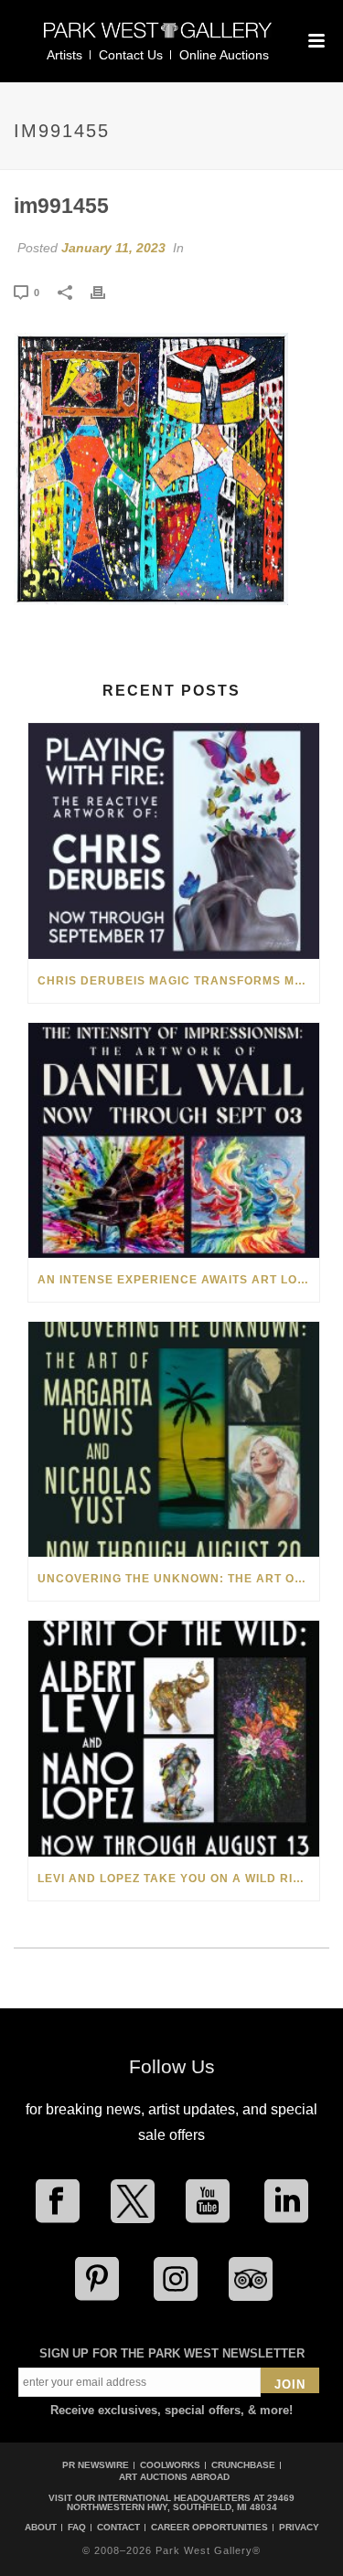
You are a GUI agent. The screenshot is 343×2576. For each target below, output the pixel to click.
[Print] (107, 292)
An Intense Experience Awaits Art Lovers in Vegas (178, 1280)
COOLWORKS (170, 2465)
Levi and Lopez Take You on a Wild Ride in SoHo (178, 1879)
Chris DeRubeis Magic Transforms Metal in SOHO (178, 981)
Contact (118, 2528)
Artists (64, 55)
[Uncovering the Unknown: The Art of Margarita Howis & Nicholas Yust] (174, 1439)
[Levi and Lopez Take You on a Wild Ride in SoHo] (174, 1738)
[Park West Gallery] (158, 38)
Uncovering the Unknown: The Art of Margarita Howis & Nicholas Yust (178, 1579)
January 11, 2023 (113, 248)
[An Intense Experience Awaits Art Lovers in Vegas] (174, 1140)
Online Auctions (224, 55)
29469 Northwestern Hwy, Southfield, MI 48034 (181, 2502)
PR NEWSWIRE (96, 2465)
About (41, 2528)
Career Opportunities (209, 2528)
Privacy (299, 2528)
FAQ (77, 2528)
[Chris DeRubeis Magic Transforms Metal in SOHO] (174, 841)
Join (290, 2384)
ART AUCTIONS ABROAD (174, 2477)
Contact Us (131, 55)
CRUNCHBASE (243, 2465)
